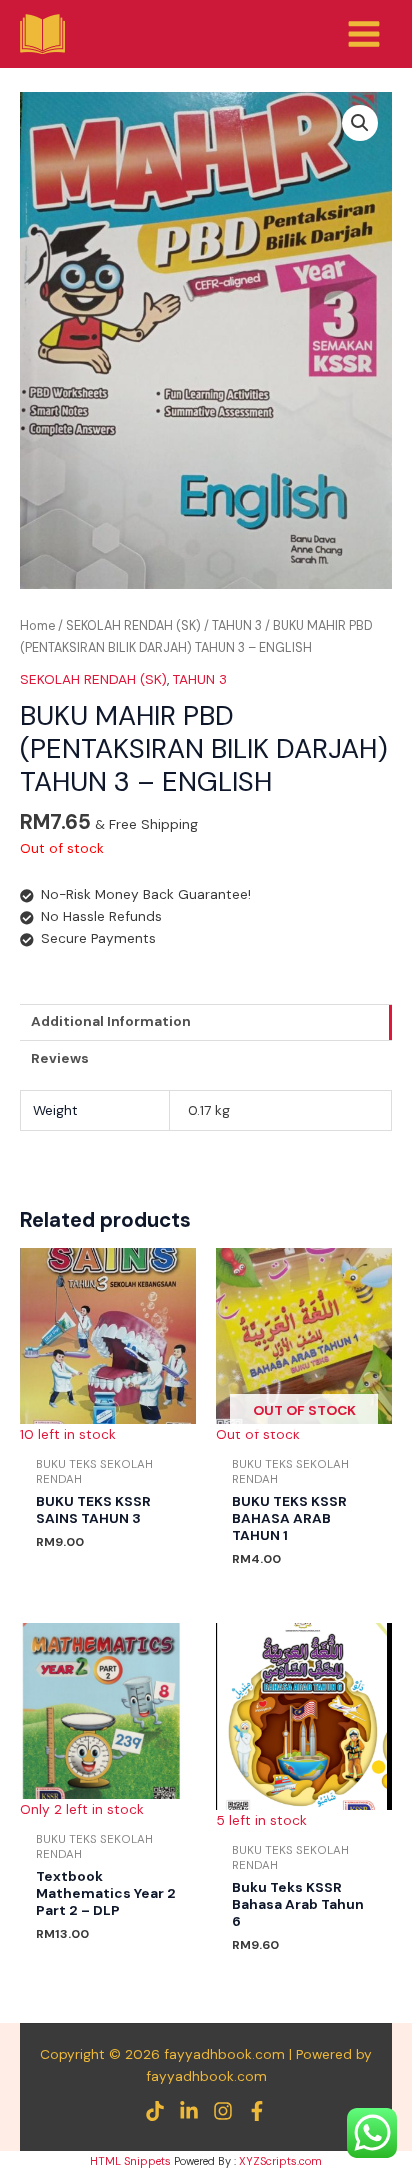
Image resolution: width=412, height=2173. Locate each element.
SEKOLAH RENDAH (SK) (133, 626)
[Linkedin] (189, 2111)
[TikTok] (155, 2111)
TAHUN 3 (237, 626)
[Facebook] (257, 2111)
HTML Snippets (130, 2161)
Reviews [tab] (60, 1058)
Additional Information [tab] (111, 1021)
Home (37, 626)
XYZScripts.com (280, 2161)
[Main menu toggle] (364, 33)
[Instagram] (223, 2111)
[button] (360, 123)
